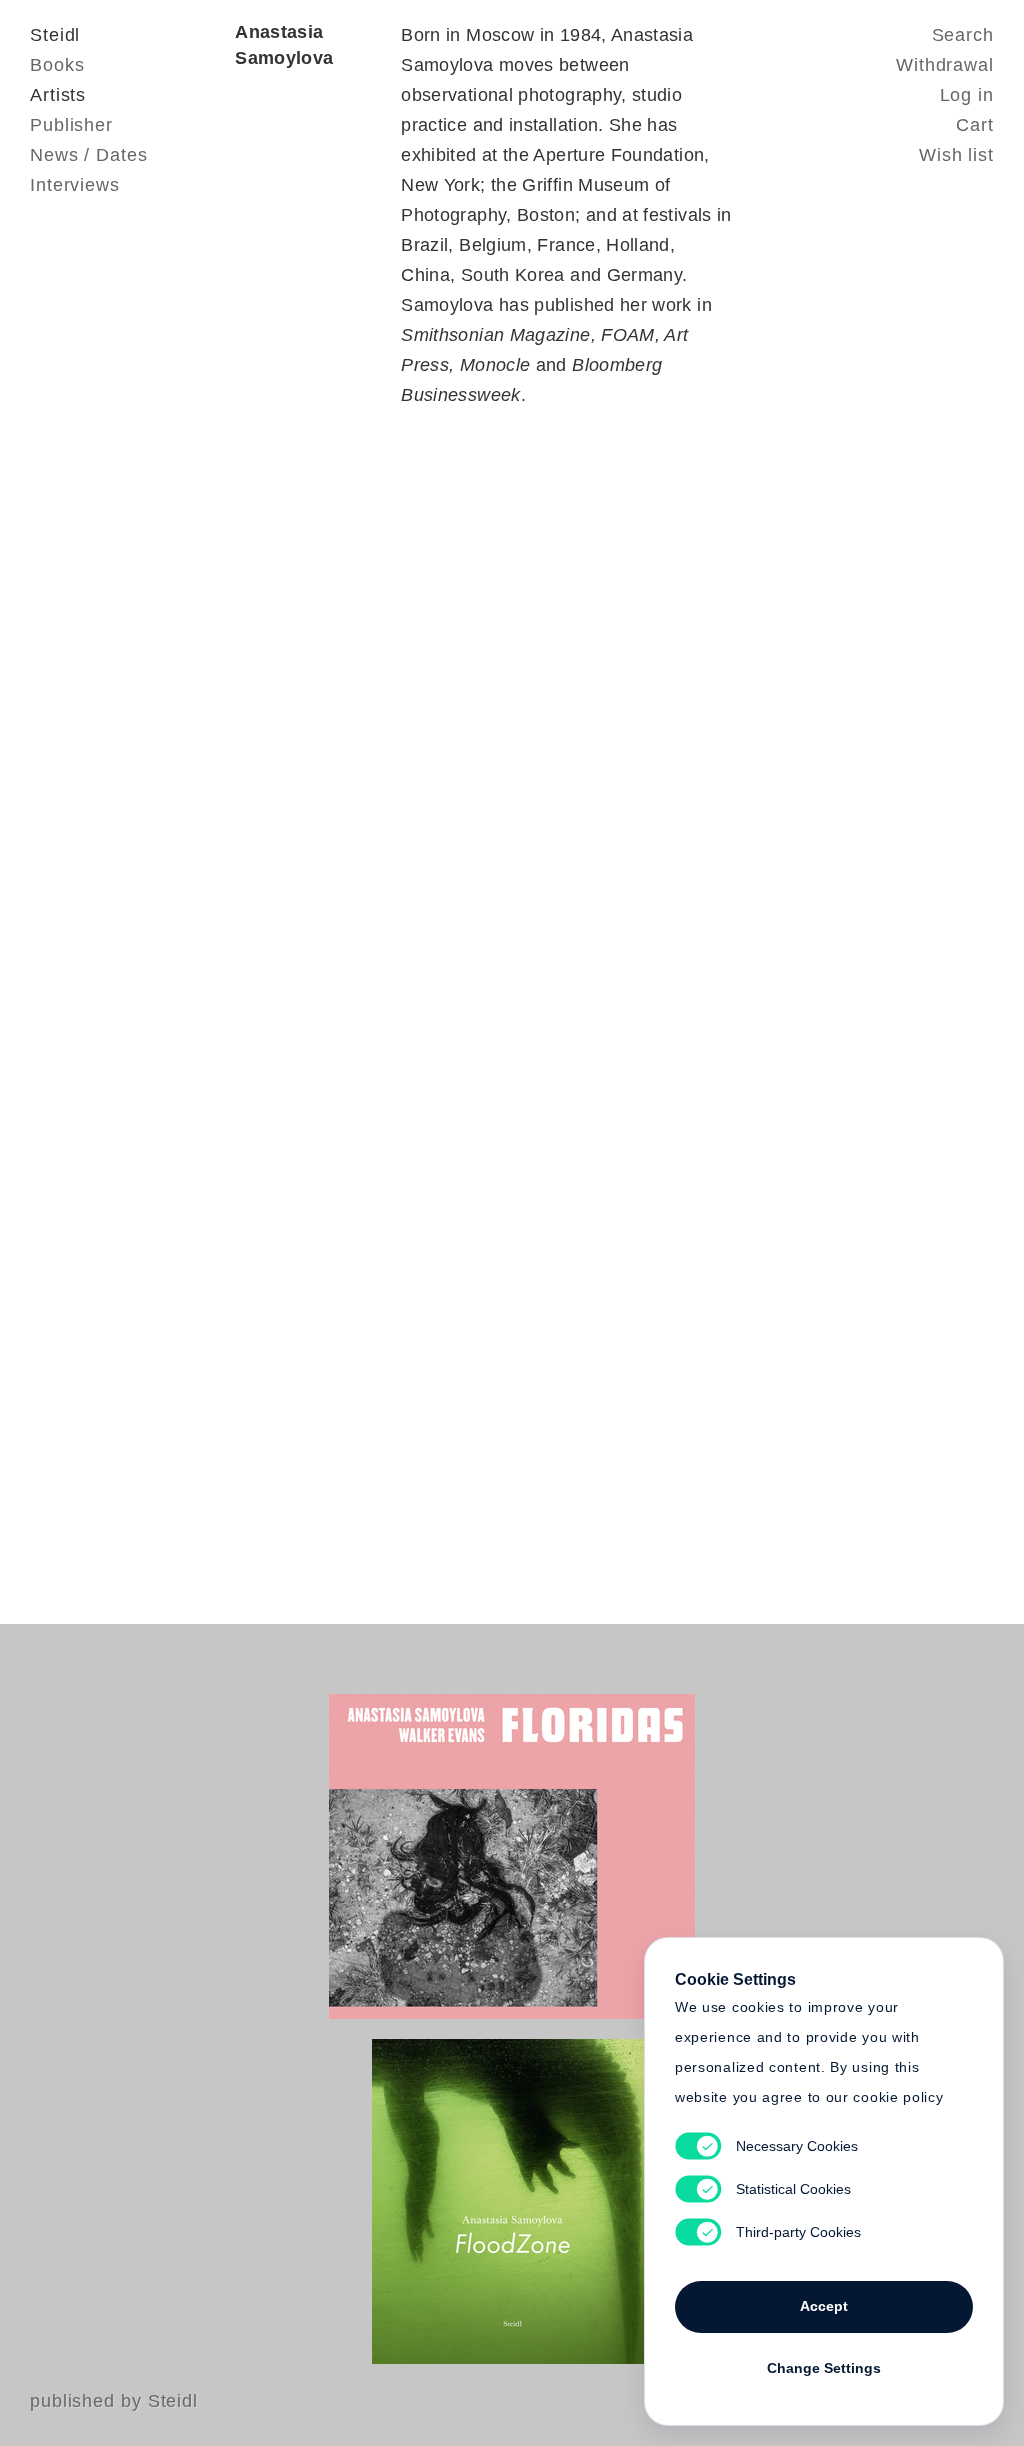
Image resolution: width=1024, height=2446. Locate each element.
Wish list (956, 155)
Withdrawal (945, 65)
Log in (967, 95)
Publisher (71, 125)
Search (963, 35)
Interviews (75, 185)
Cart (975, 125)
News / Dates (89, 155)
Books (57, 65)
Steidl (55, 35)
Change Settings (824, 2368)
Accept (824, 2306)
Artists (58, 95)
